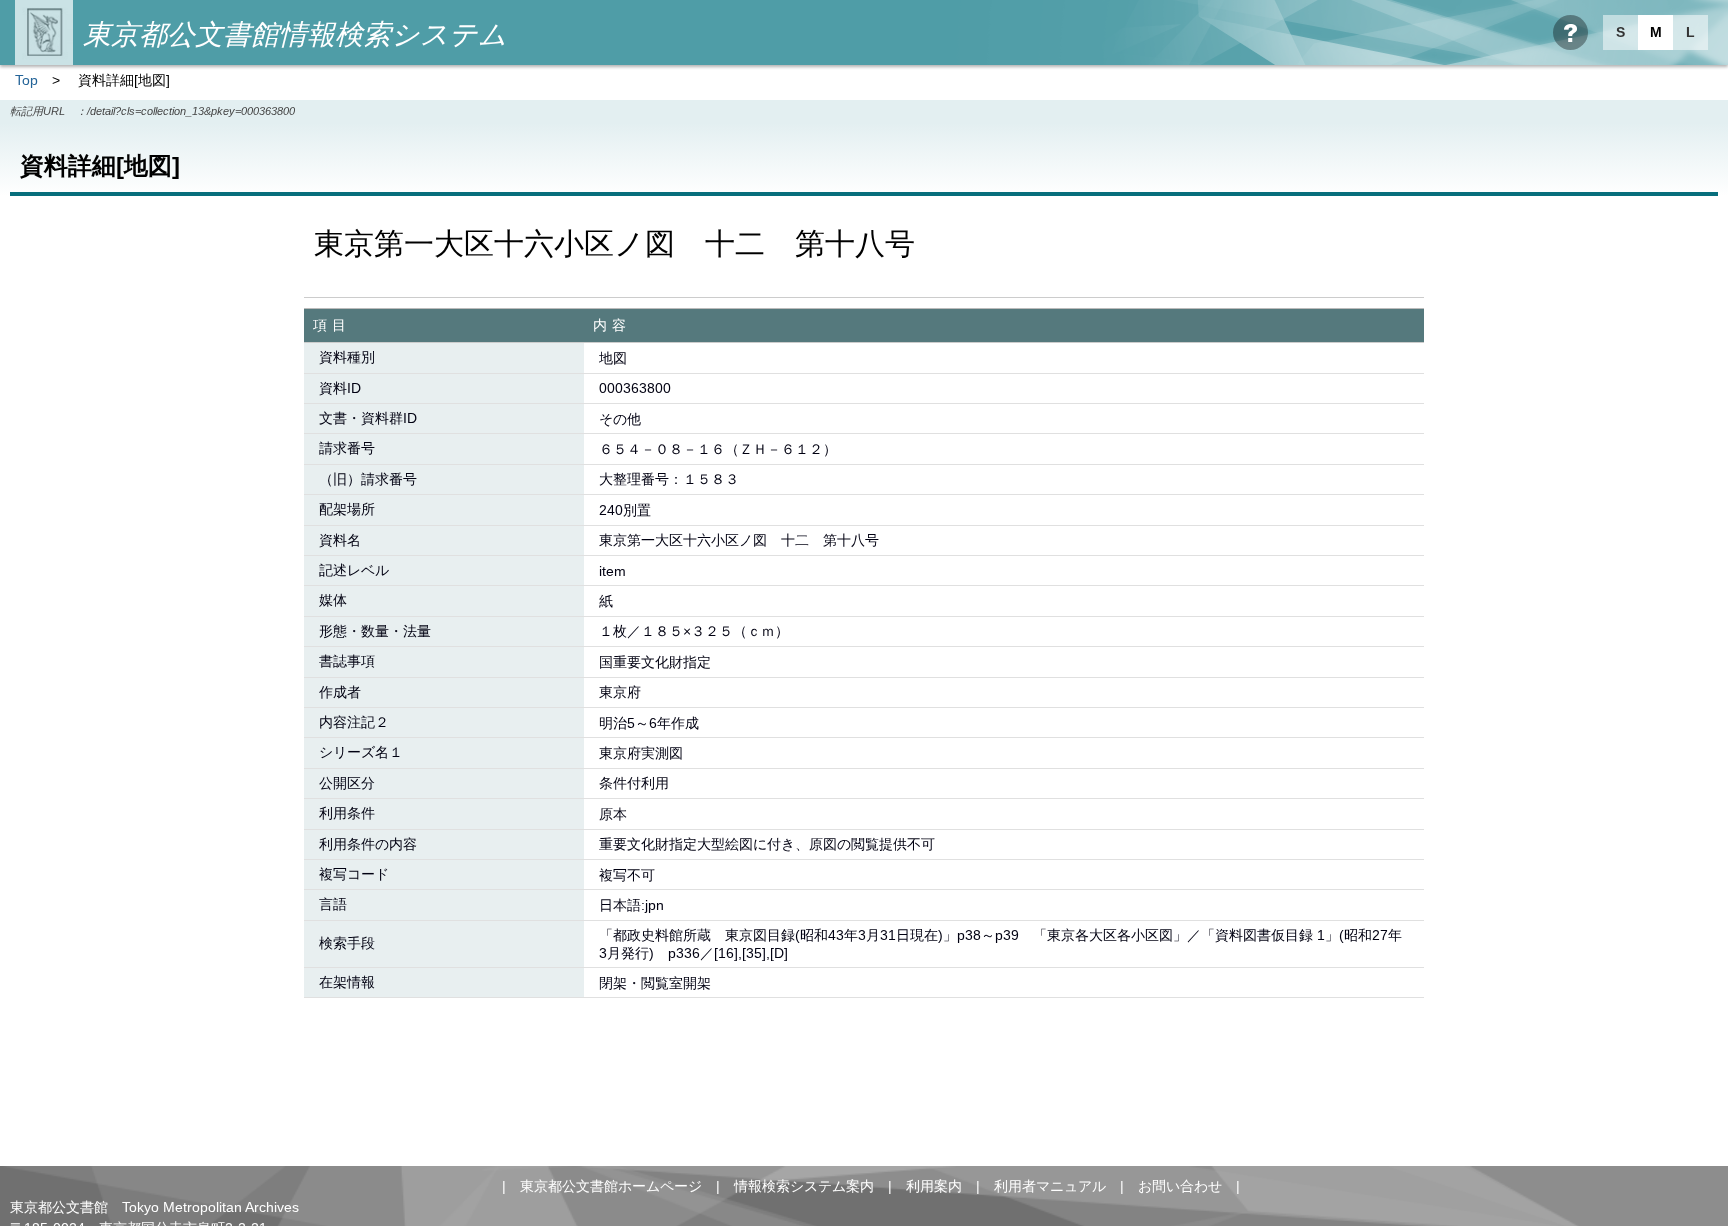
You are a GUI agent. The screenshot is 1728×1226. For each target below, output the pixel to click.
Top (26, 80)
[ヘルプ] (1570, 32)
